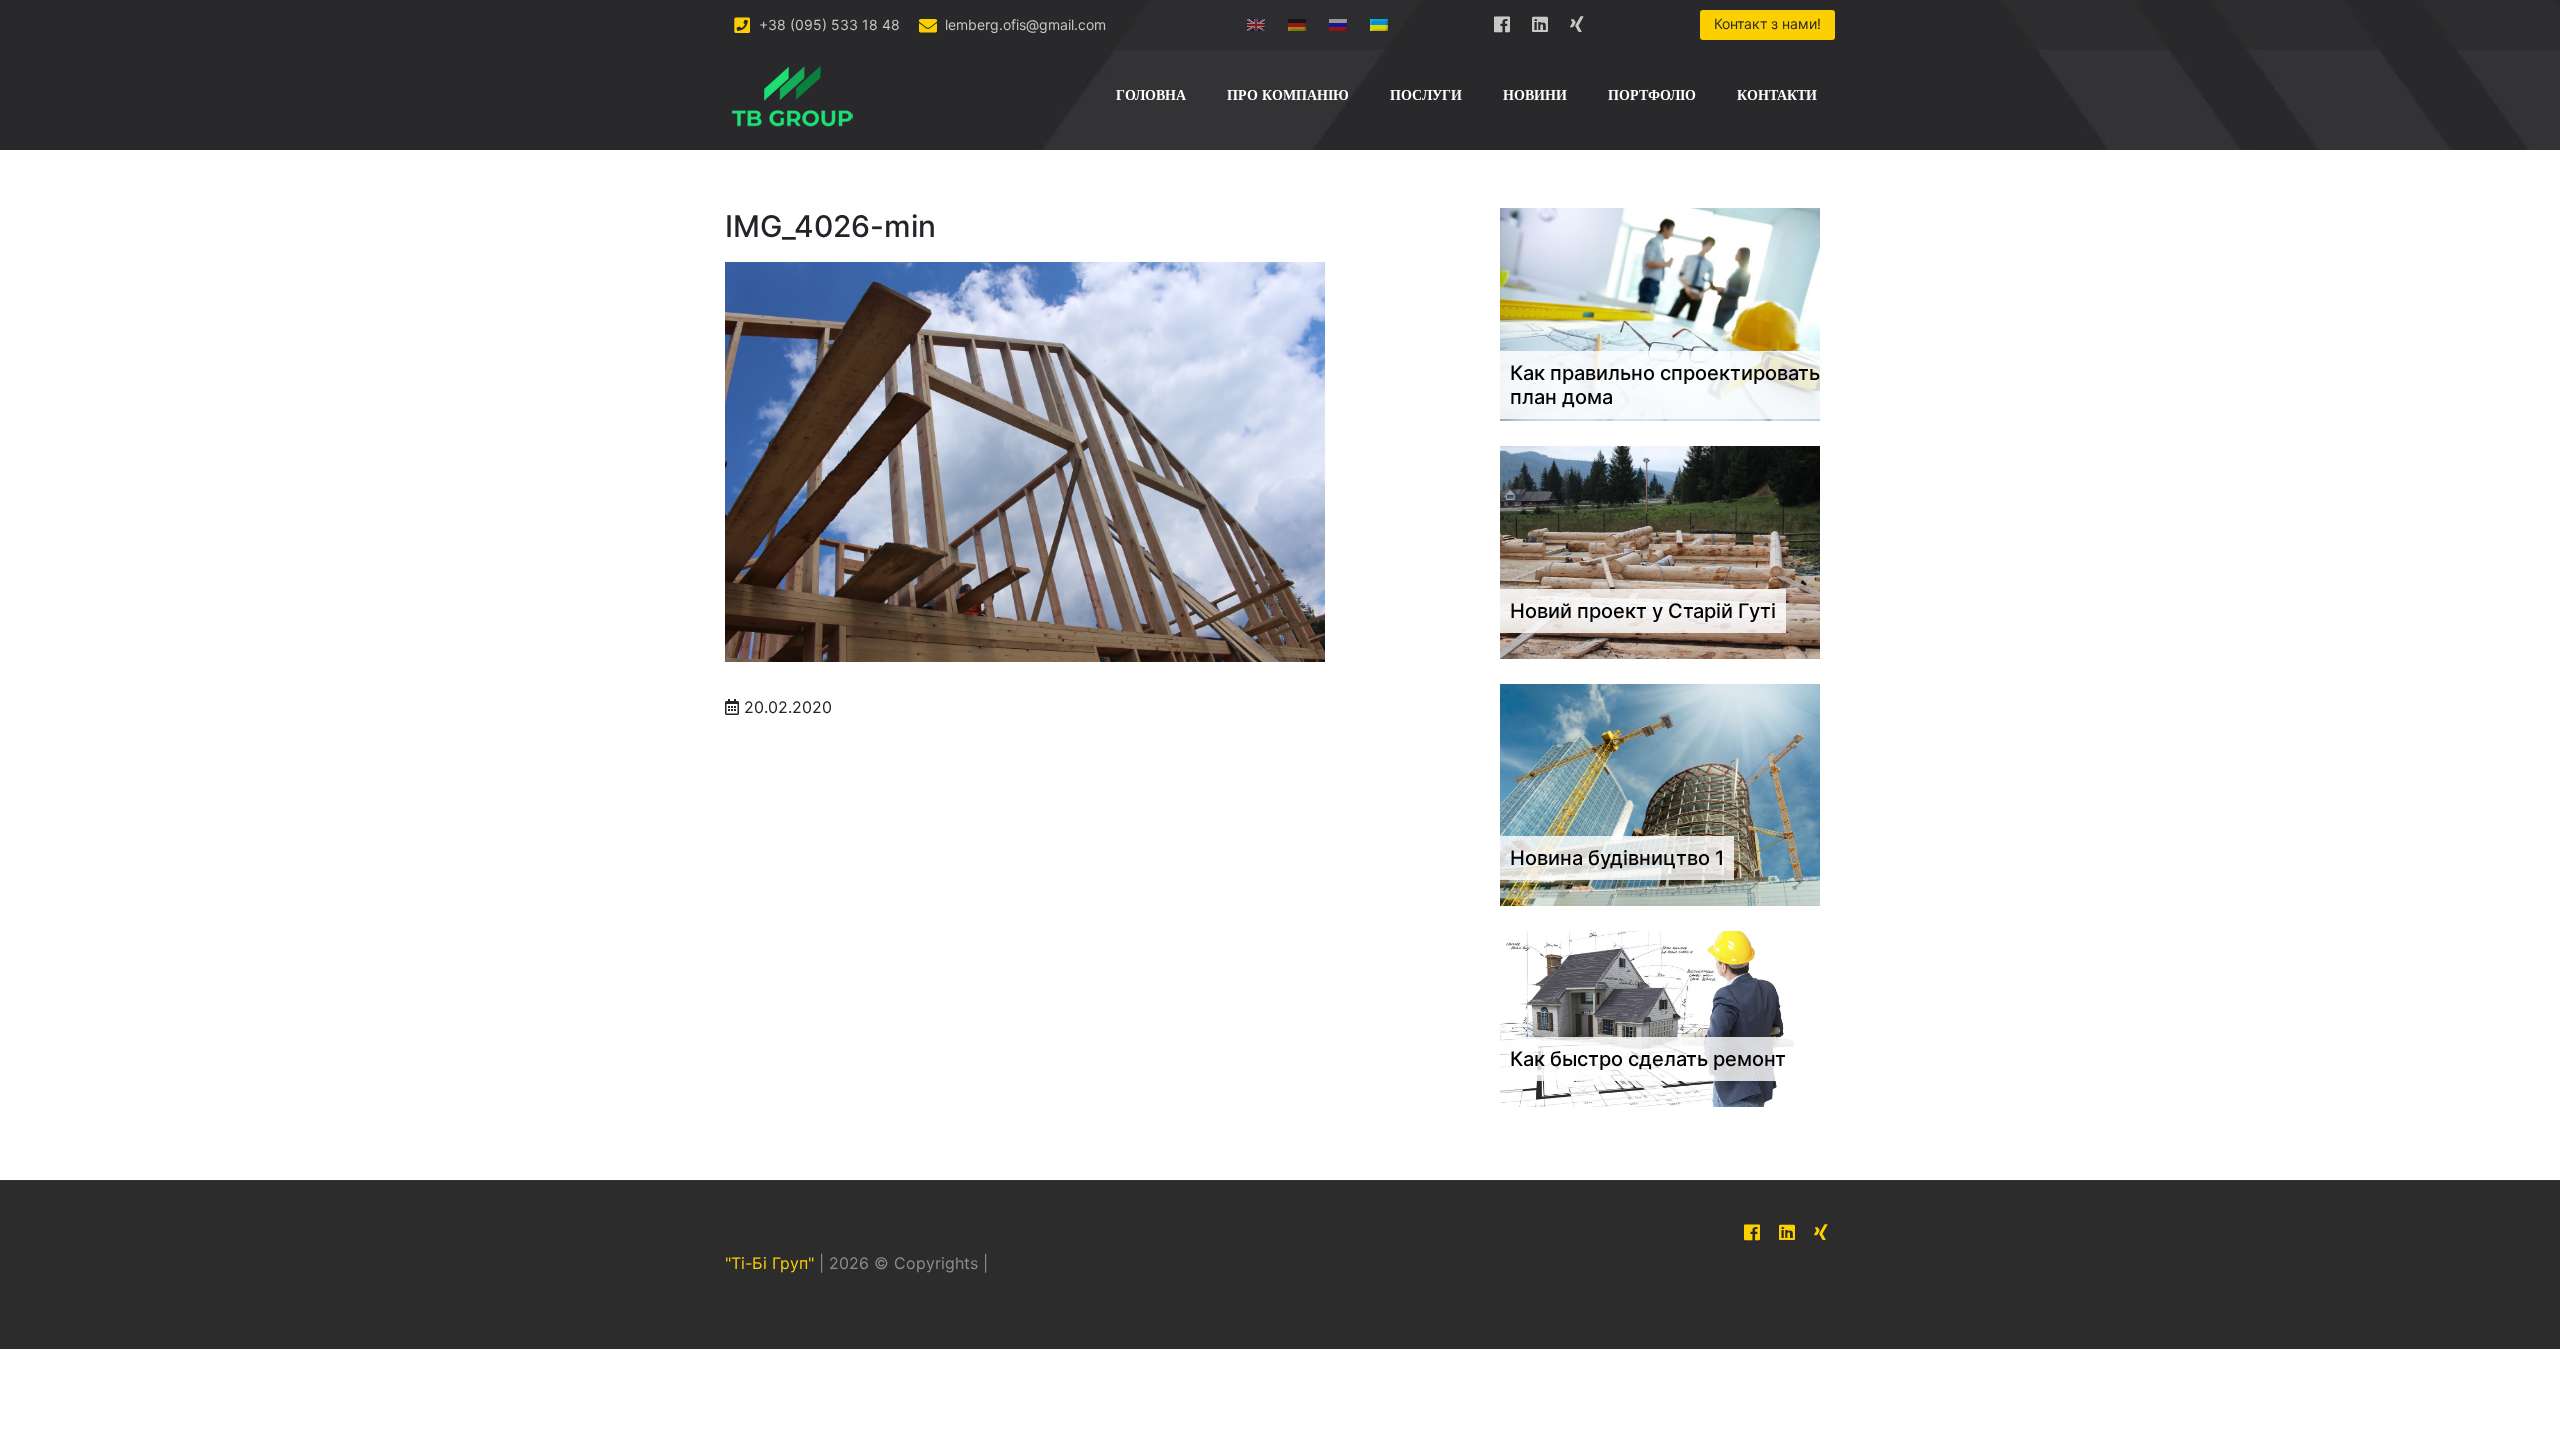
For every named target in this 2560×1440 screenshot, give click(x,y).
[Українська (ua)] (1379, 20)
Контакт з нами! (1767, 23)
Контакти (1777, 95)
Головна (1151, 95)
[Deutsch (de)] (1297, 20)
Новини (1535, 95)
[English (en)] (1256, 20)
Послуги (1426, 95)
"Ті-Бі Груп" (769, 1264)
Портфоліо (1652, 95)
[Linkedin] (1540, 20)
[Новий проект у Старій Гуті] (1660, 551)
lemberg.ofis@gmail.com (1023, 24)
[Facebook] (1502, 20)
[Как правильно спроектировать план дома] (1660, 313)
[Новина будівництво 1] (1660, 794)
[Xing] (1578, 20)
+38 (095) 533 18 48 (827, 24)
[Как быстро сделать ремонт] (1660, 1018)
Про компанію (1288, 95)
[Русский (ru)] (1338, 20)
